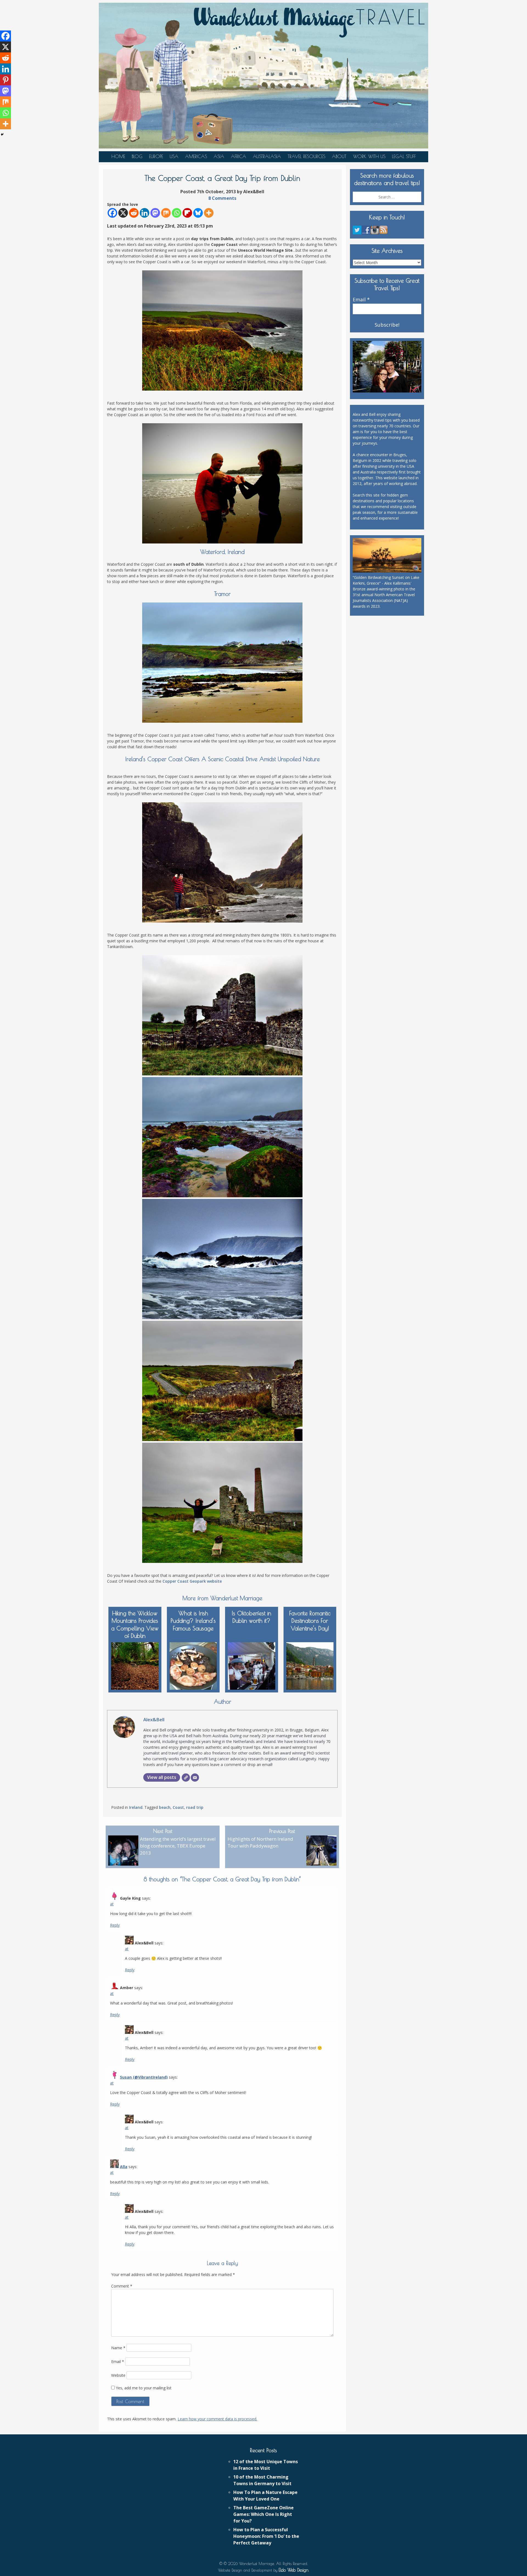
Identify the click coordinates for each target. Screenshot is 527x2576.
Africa (239, 156)
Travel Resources (306, 156)
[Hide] (2, 134)
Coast (178, 1807)
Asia (219, 156)
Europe (156, 156)
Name (118, 2348)
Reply (115, 1925)
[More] (209, 213)
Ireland (136, 1807)
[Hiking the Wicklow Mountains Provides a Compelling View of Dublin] (135, 1665)
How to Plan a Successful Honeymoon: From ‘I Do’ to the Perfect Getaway (266, 2536)
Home (118, 156)
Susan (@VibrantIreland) (144, 2077)
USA (174, 156)
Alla (124, 2167)
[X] (123, 213)
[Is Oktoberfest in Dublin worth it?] (252, 1665)
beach (165, 1807)
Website (118, 2375)
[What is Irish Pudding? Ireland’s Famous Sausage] (193, 1665)
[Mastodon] (155, 213)
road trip (195, 1807)
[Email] (195, 1778)
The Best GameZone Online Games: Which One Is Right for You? (263, 2514)
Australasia (267, 156)
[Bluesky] (198, 213)
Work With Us (369, 156)
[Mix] (166, 213)
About (339, 156)
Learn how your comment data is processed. (217, 2419)
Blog (137, 156)
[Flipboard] (187, 213)
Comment (122, 2286)
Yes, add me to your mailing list (143, 2388)
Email (118, 2361)
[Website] (186, 1778)
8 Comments (222, 198)
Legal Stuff (404, 156)
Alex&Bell (154, 1719)
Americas (196, 156)
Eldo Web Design (294, 2570)
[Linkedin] (145, 213)
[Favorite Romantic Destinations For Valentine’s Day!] (310, 1665)
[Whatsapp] (177, 213)
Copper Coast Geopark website (192, 1581)
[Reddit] (134, 213)
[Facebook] (112, 213)
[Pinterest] (5, 80)
